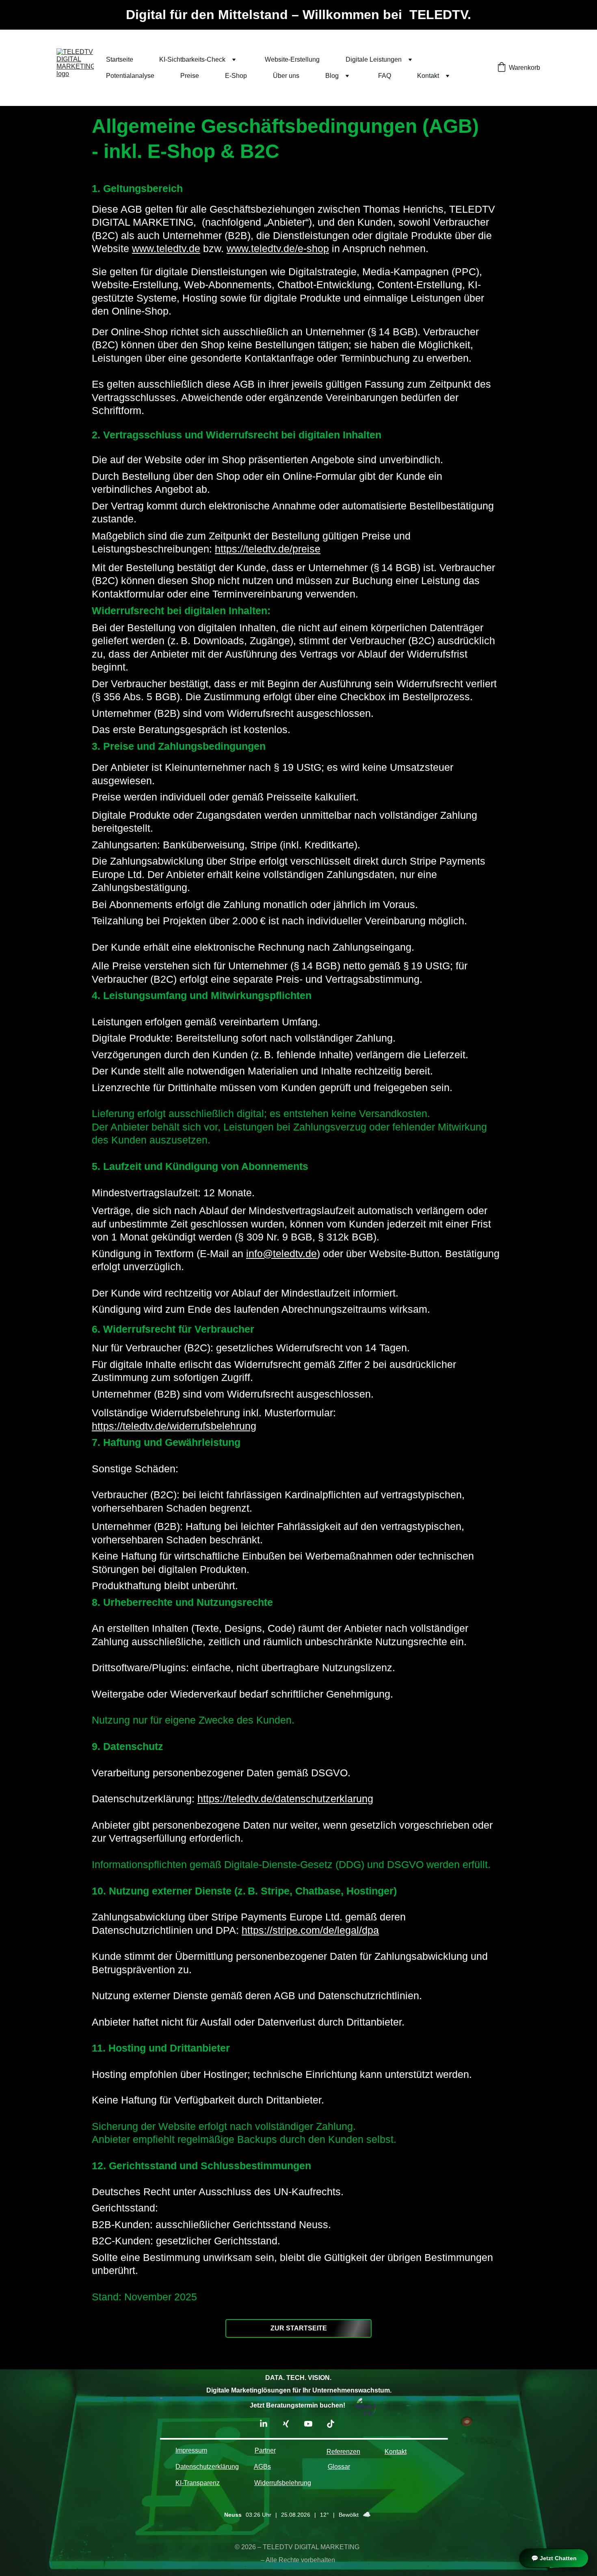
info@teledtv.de (281, 1253)
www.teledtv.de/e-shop (278, 248)
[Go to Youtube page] (312, 2424)
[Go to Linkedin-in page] (268, 2424)
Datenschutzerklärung (207, 2467)
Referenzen (343, 2452)
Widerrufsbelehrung (283, 2483)
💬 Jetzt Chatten (554, 2558)
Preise (190, 76)
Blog (332, 76)
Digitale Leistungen (374, 59)
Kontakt (428, 76)
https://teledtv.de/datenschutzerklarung (285, 1799)
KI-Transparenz (198, 2483)
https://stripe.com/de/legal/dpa (310, 1930)
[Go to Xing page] (290, 2424)
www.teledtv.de (166, 248)
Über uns (286, 76)
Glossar (339, 2467)
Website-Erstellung (292, 59)
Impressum (191, 2450)
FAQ (385, 76)
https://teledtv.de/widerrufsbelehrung (174, 1426)
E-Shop (236, 76)
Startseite (120, 59)
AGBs (262, 2467)
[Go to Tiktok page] (331, 2424)
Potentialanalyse (130, 76)
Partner (265, 2450)
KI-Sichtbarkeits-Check (192, 59)
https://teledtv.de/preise (268, 549)
